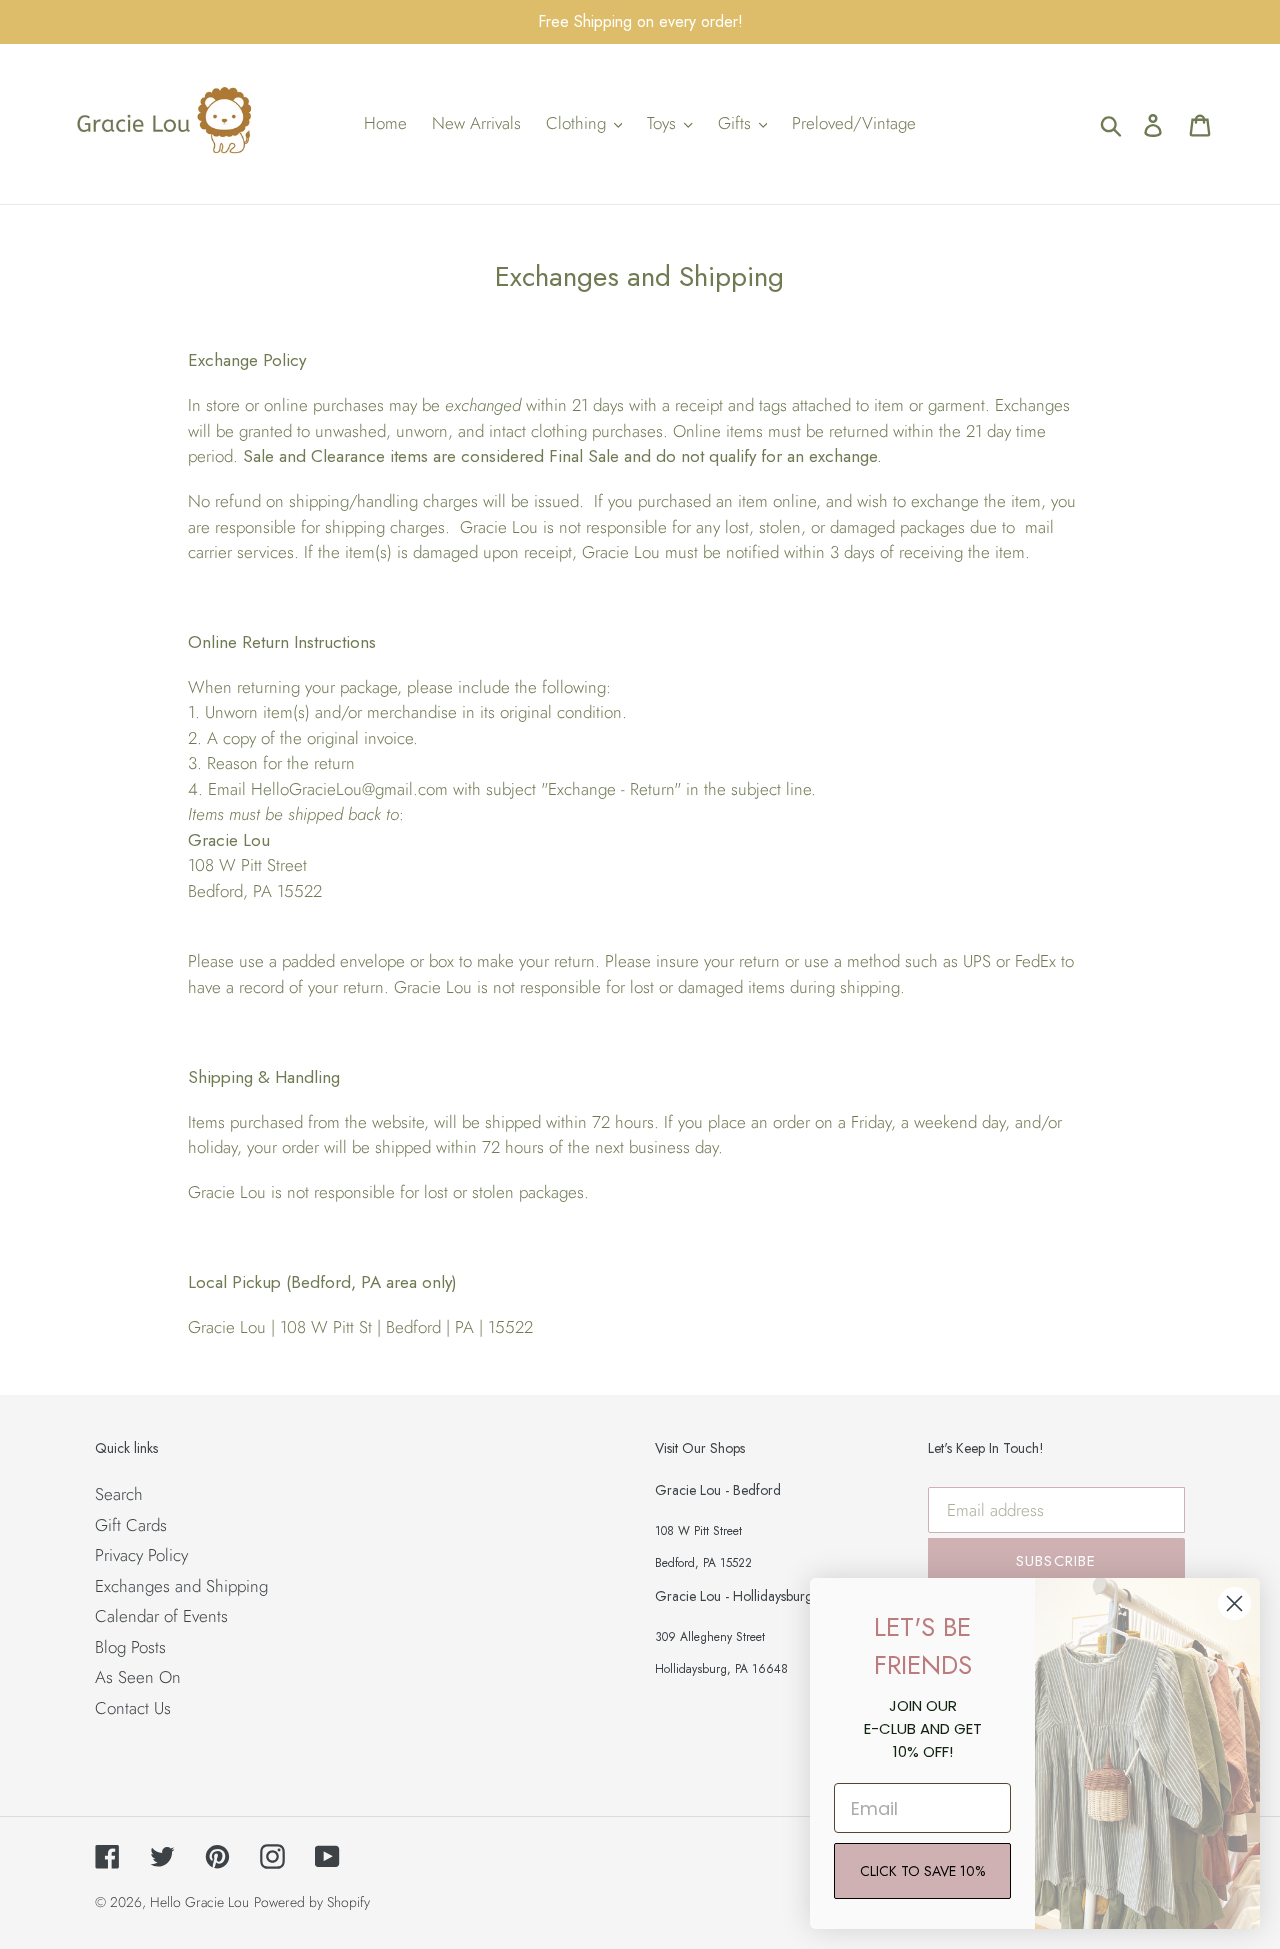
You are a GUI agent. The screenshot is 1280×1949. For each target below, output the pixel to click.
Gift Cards (131, 1525)
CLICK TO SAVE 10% (922, 1871)
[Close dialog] (1234, 1603)
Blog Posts (130, 1647)
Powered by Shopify (312, 1902)
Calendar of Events (161, 1616)
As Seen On (138, 1677)
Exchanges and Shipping (181, 1586)
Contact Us (133, 1708)
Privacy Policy (141, 1555)
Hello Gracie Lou (199, 1902)
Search (119, 1494)
